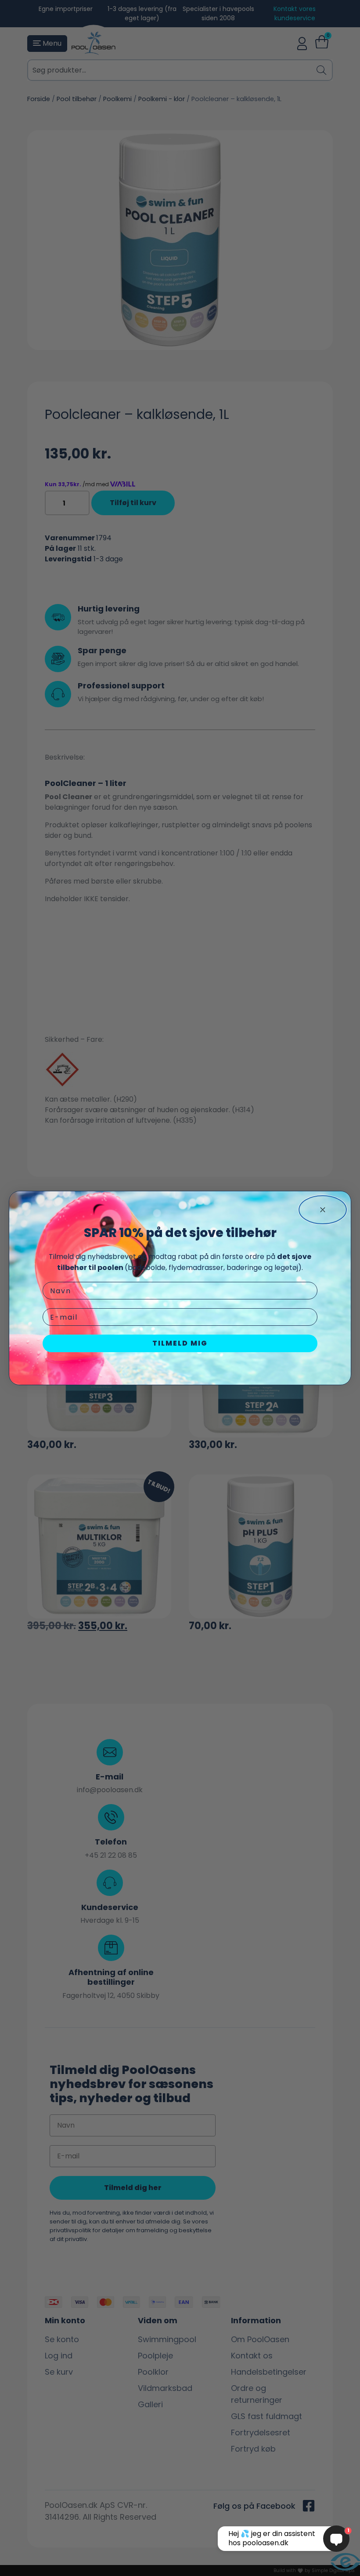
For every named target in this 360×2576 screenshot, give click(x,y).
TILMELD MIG (180, 1343)
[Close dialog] (323, 1210)
